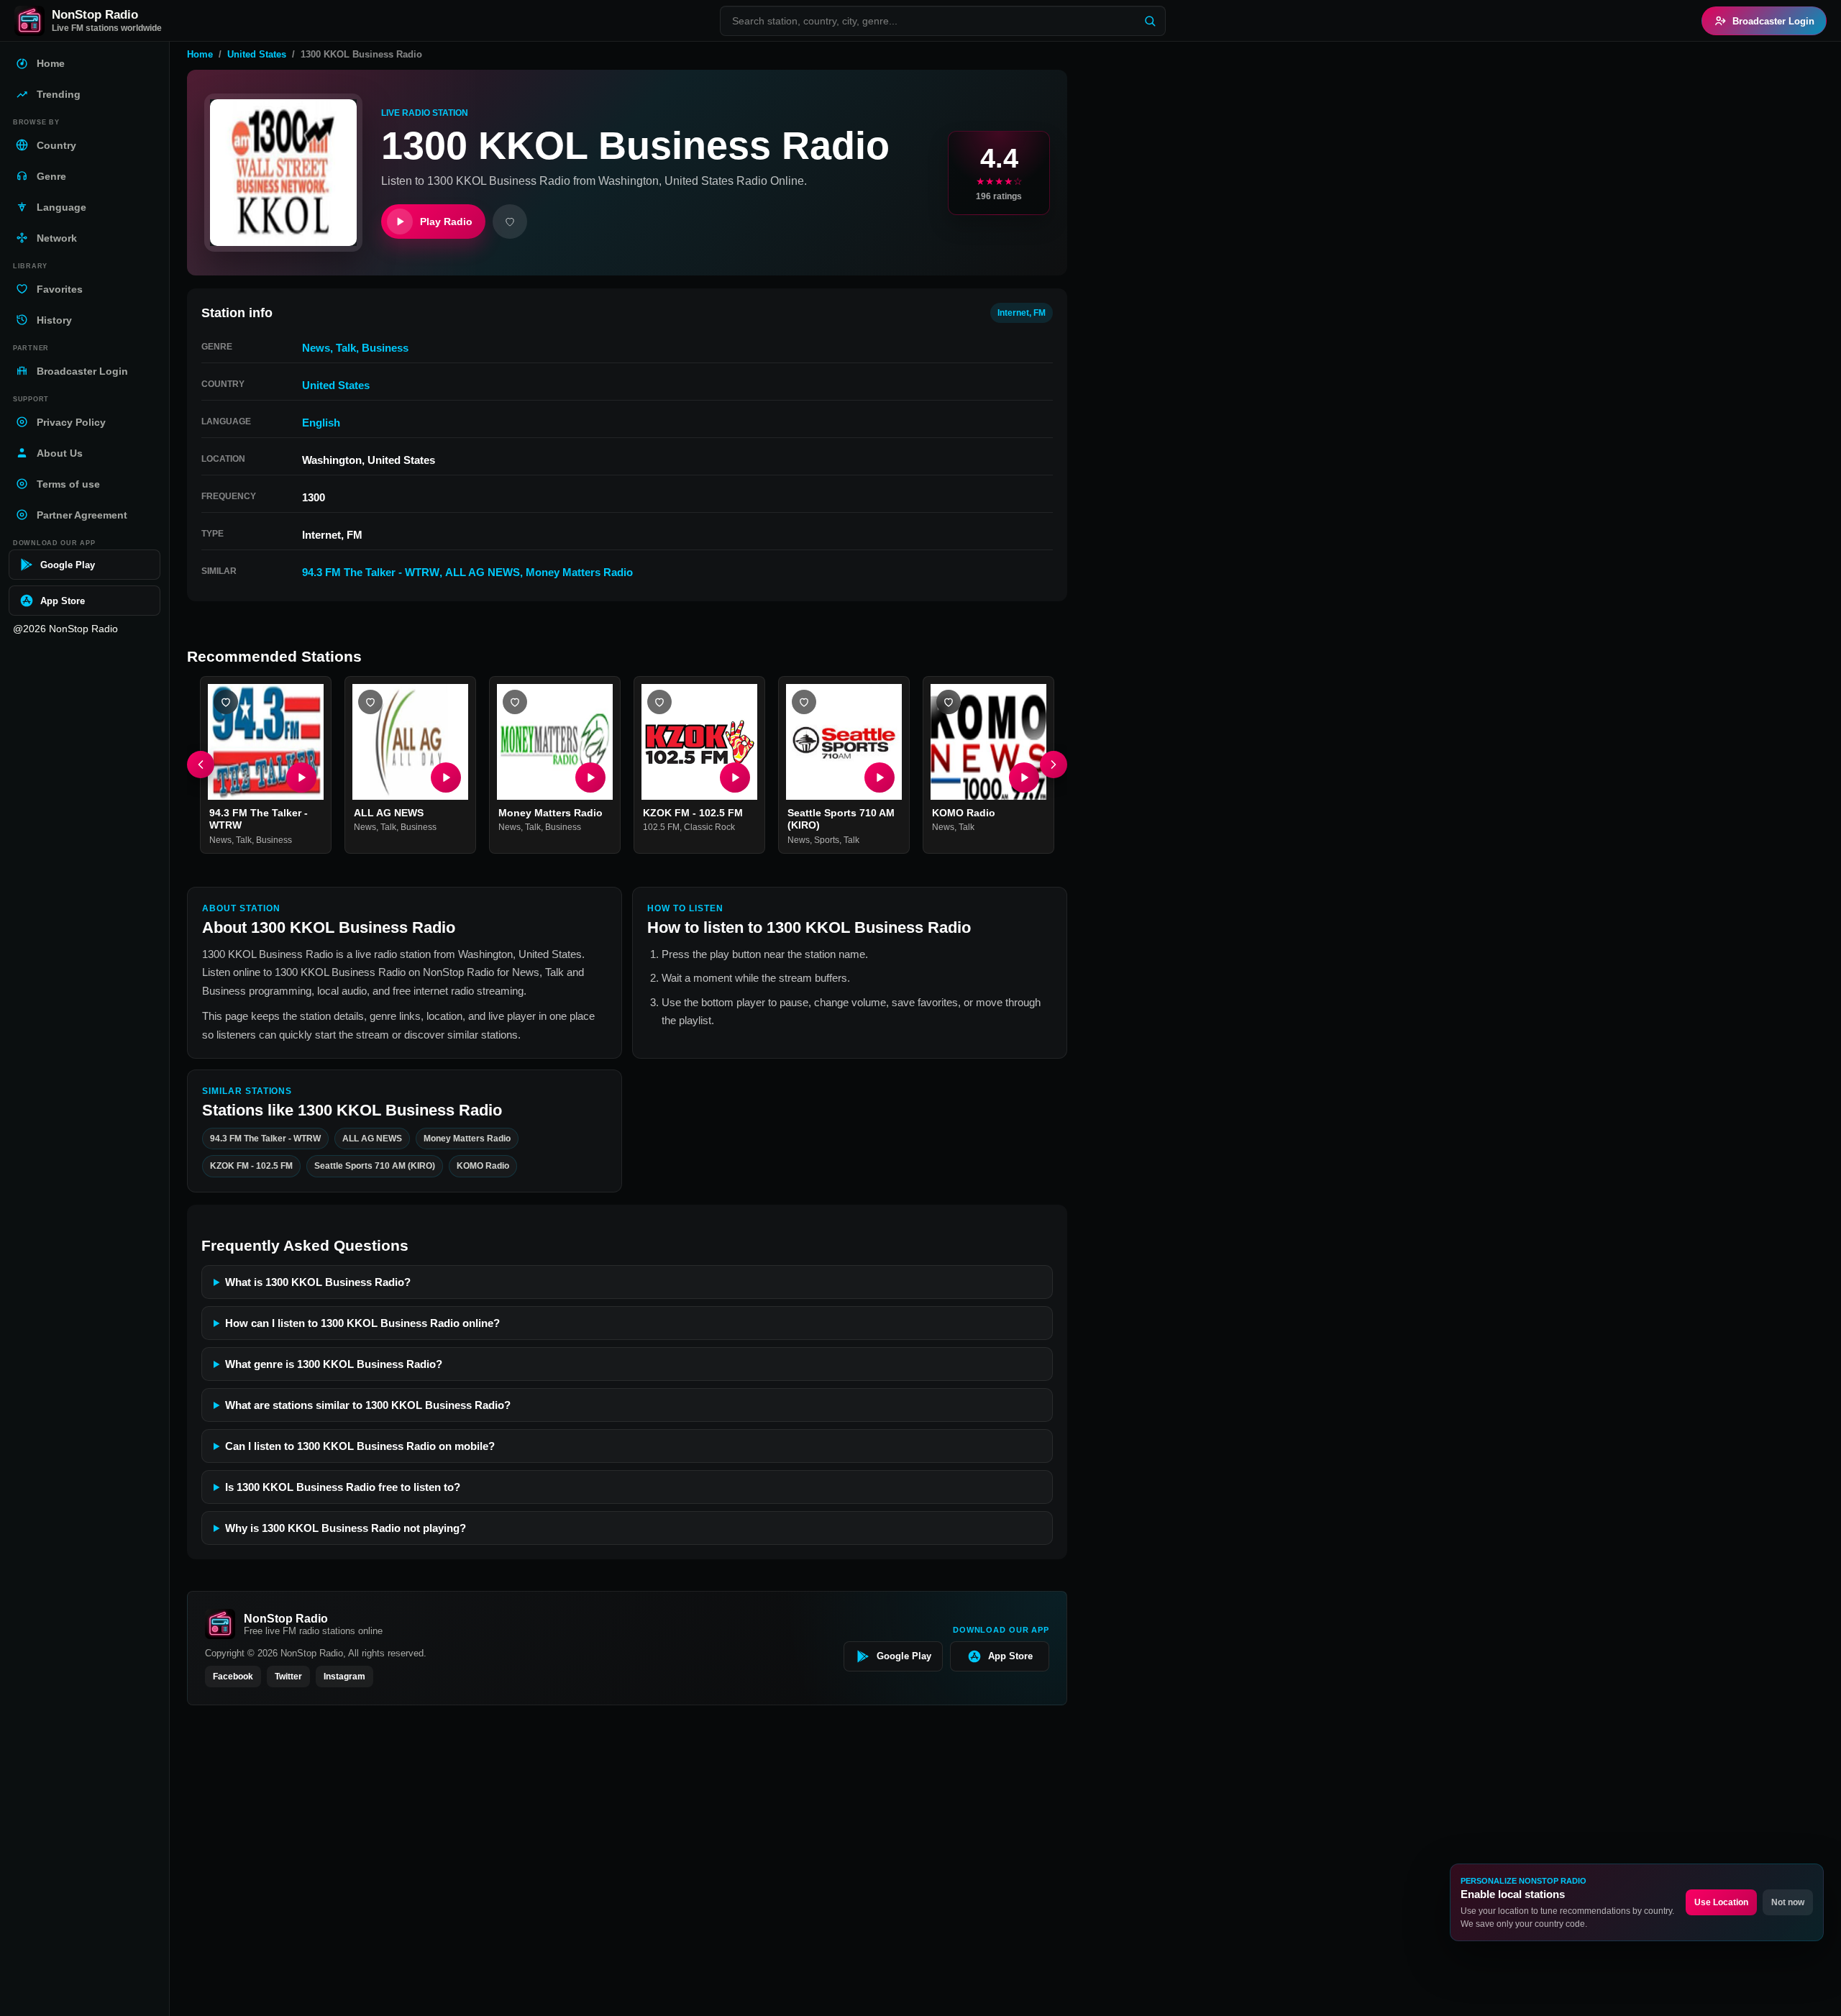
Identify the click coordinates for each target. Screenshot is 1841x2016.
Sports (827, 840)
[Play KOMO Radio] (1024, 777)
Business (385, 348)
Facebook (233, 1677)
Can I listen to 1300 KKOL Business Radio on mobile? (360, 1446)
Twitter (288, 1677)
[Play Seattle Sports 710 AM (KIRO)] (880, 777)
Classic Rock (709, 828)
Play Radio (446, 222)
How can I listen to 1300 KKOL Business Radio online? (362, 1323)
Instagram (344, 1677)
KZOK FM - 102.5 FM (693, 813)
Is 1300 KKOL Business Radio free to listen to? (343, 1487)
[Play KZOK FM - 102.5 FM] (735, 777)
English (321, 423)
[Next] (1054, 765)
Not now (1788, 1902)
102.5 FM (661, 828)
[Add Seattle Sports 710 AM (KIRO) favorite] (804, 702)
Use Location (1721, 1902)
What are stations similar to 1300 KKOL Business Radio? (368, 1405)
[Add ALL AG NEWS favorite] (370, 702)
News (316, 348)
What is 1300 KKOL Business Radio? (318, 1282)
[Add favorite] (510, 222)
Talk (346, 348)
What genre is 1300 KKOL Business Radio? (334, 1364)
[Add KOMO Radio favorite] (949, 702)
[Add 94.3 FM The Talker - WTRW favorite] (226, 702)
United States (257, 54)
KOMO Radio (964, 813)
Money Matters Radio (579, 572)
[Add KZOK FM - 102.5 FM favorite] (659, 702)
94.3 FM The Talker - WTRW (371, 572)
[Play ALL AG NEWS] (446, 777)
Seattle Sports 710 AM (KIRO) (375, 1166)
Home (200, 54)
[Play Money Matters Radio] (590, 777)
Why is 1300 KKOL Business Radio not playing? (346, 1528)
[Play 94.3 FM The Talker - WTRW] (301, 777)
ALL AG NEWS (483, 572)
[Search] (1150, 21)
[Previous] (201, 765)
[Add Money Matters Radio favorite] (515, 702)
